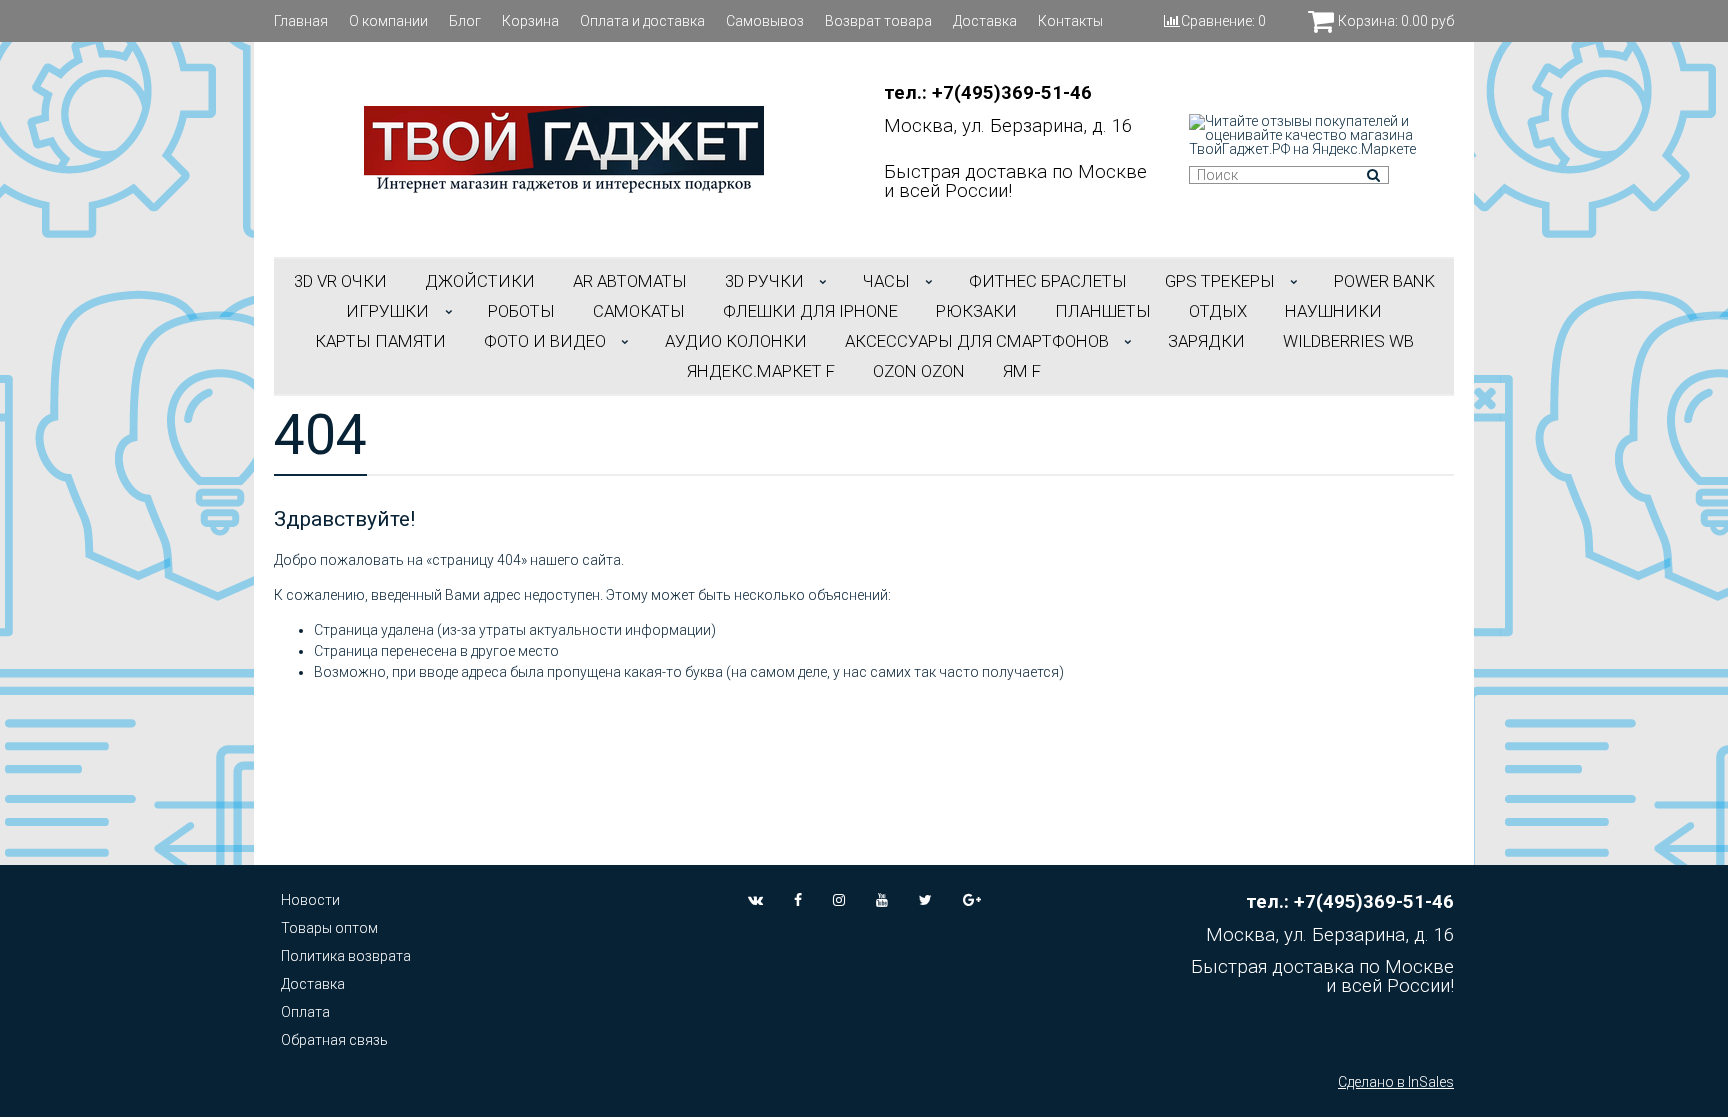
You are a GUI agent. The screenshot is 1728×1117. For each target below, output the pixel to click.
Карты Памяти (380, 341)
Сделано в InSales (1396, 1082)
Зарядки (1206, 341)
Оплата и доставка (642, 21)
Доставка (985, 21)
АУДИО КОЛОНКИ (736, 341)
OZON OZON (919, 371)
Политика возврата (346, 956)
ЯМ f (1022, 371)
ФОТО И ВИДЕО (545, 341)
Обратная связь (334, 1040)
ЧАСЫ (886, 281)
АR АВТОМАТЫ (630, 281)
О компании (388, 21)
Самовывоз (765, 21)
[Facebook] (798, 900)
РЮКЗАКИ (976, 311)
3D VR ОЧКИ (340, 281)
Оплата (305, 1012)
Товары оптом (329, 928)
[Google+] (972, 900)
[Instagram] (839, 900)
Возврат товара (878, 21)
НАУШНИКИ (1333, 311)
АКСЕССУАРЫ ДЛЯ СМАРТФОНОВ (977, 341)
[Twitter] (925, 900)
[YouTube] (882, 900)
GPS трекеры (1220, 281)
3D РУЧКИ (764, 281)
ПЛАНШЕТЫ (1103, 311)
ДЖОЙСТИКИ (480, 281)
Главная (301, 21)
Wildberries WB (1348, 341)
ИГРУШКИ (387, 311)
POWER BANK (1384, 281)
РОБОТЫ (521, 311)
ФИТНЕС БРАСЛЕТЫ (1048, 281)
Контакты (1070, 21)
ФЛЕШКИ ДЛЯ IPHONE (810, 311)
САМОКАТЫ (639, 311)
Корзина (530, 21)
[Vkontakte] (755, 900)
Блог (465, 21)
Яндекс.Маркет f (761, 371)
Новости (310, 900)
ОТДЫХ (1218, 311)
